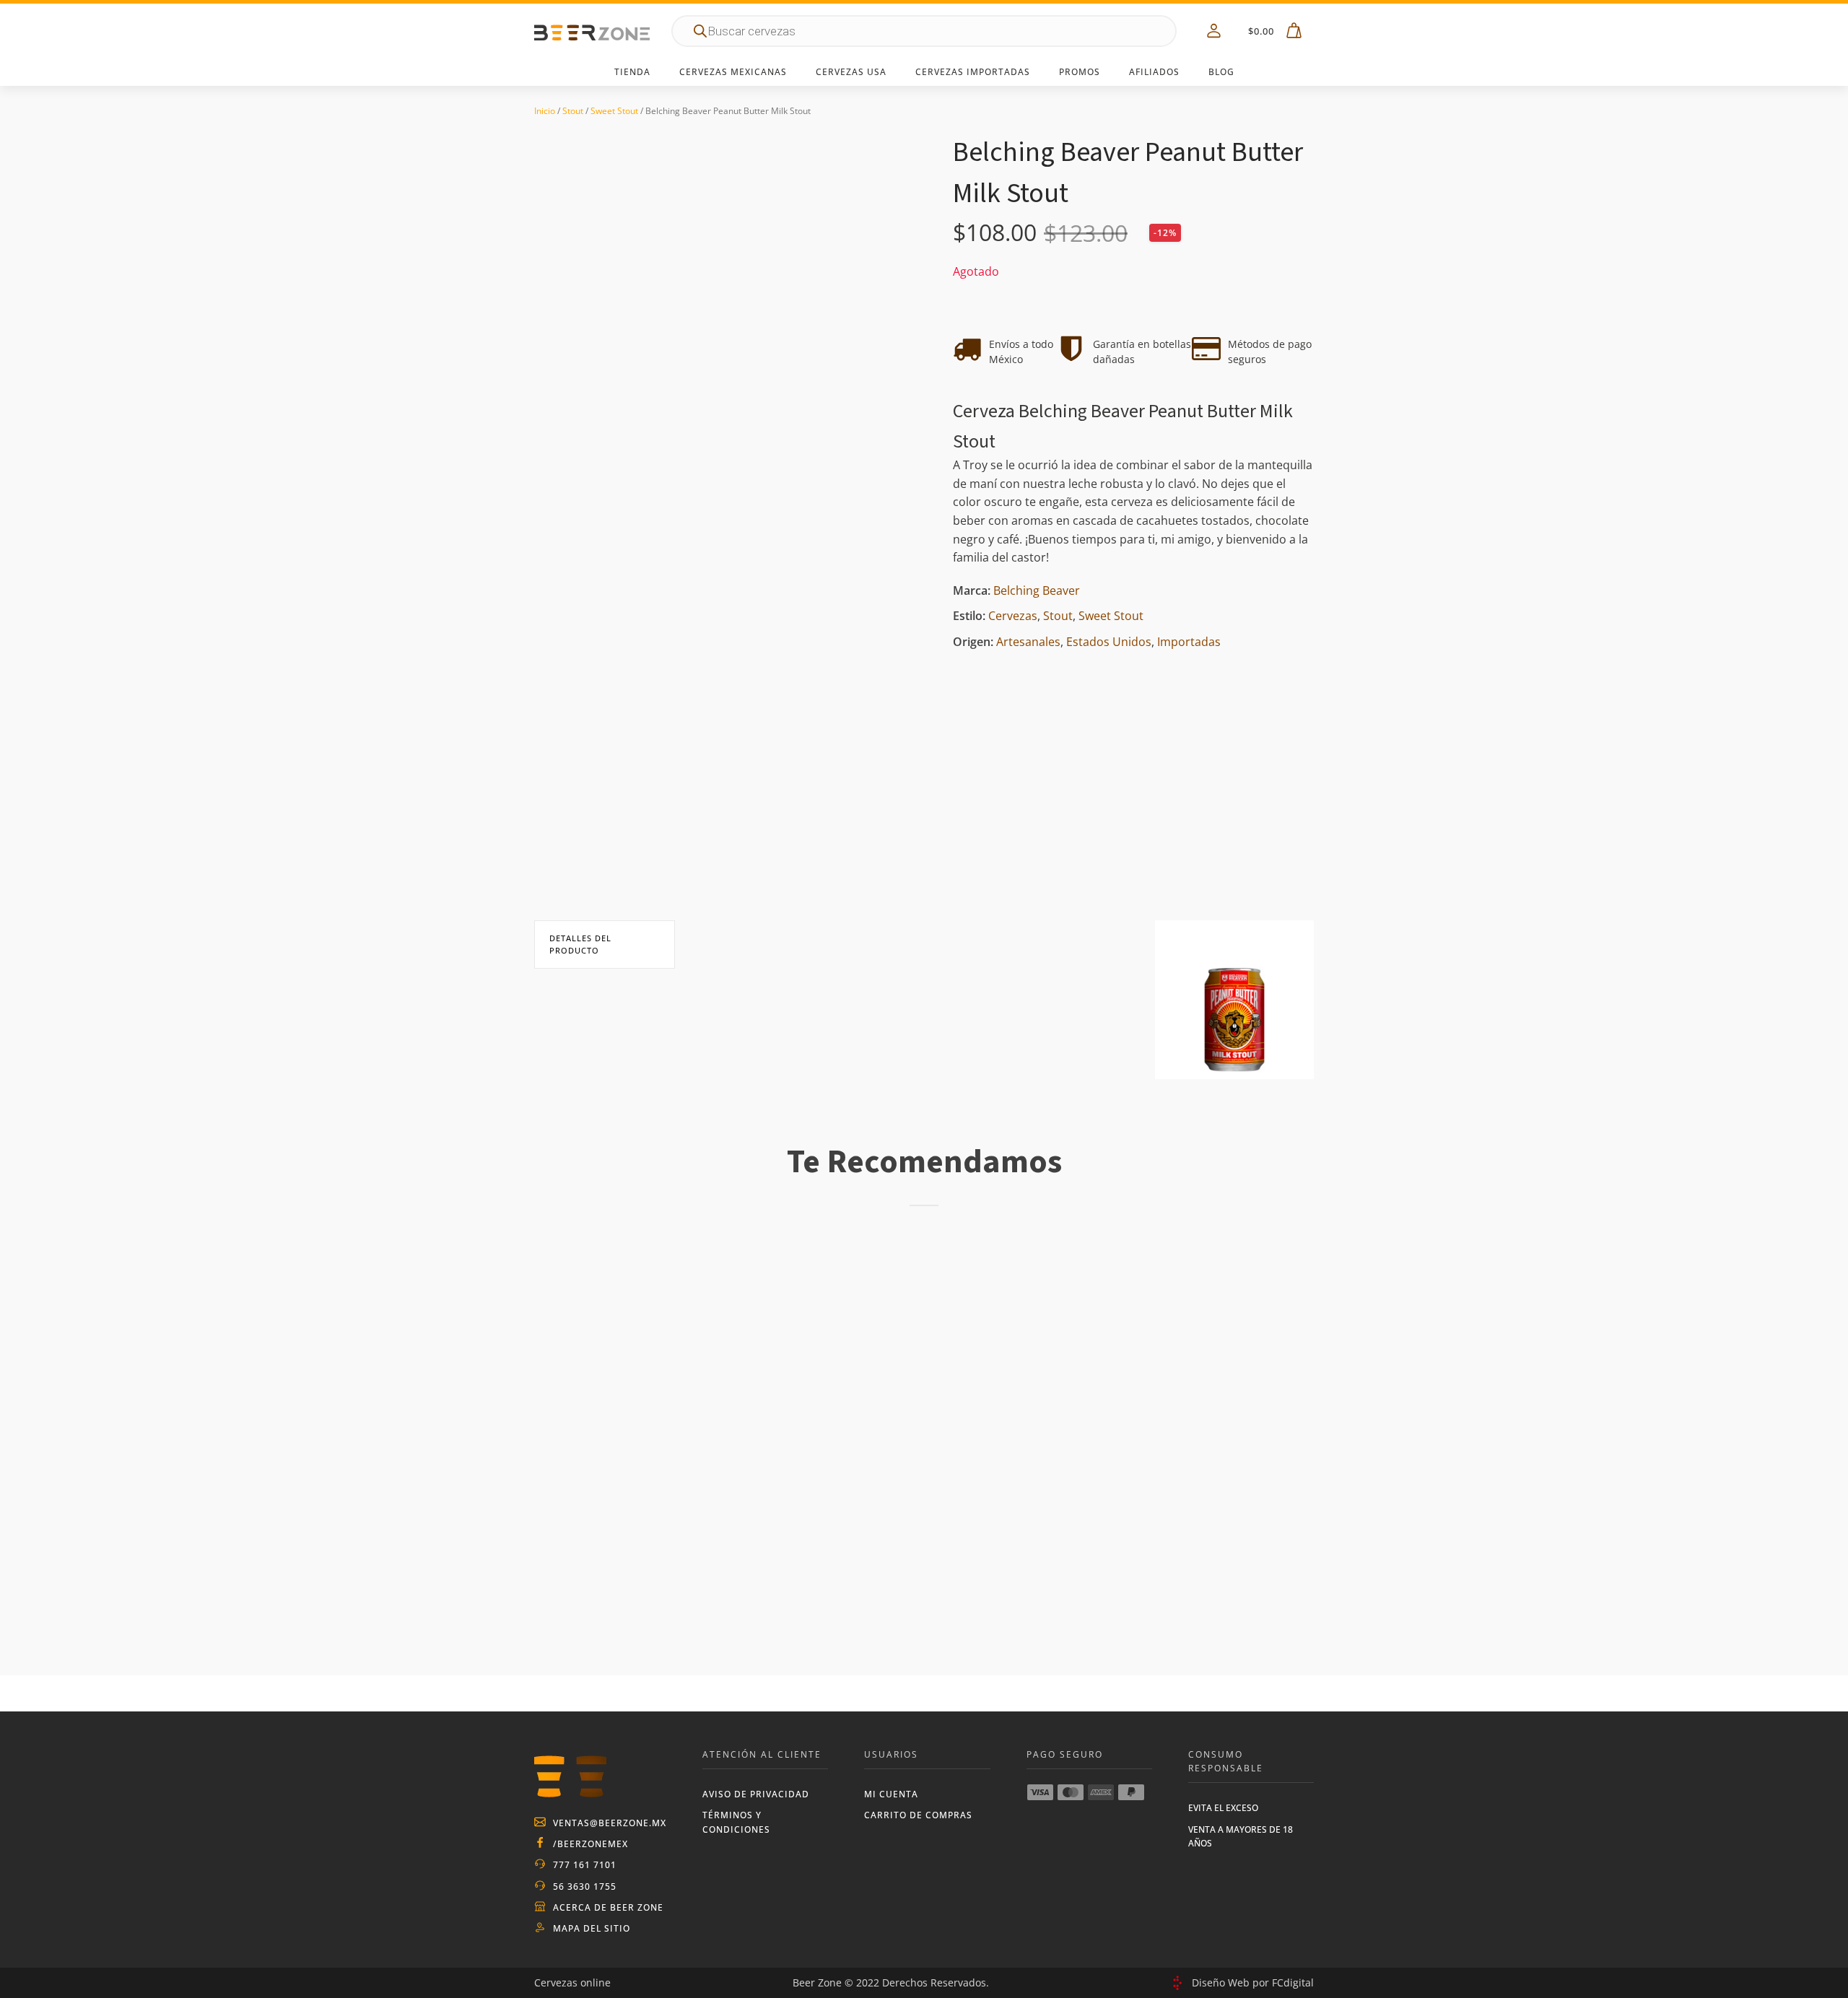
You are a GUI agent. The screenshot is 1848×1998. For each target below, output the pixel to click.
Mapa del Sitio (592, 1928)
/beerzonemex (590, 1844)
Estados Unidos (1109, 642)
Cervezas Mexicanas (733, 72)
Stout (573, 111)
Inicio (545, 111)
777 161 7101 (585, 1865)
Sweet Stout (614, 111)
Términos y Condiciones (736, 1822)
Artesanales (1028, 642)
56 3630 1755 (585, 1886)
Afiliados (1154, 72)
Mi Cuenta (891, 1794)
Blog (1221, 72)
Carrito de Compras (918, 1815)
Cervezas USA (851, 72)
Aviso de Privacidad (756, 1794)
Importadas (1189, 642)
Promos (1080, 72)
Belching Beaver (1037, 590)
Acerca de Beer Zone (608, 1907)
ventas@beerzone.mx (610, 1823)
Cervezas (1013, 616)
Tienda (632, 72)
